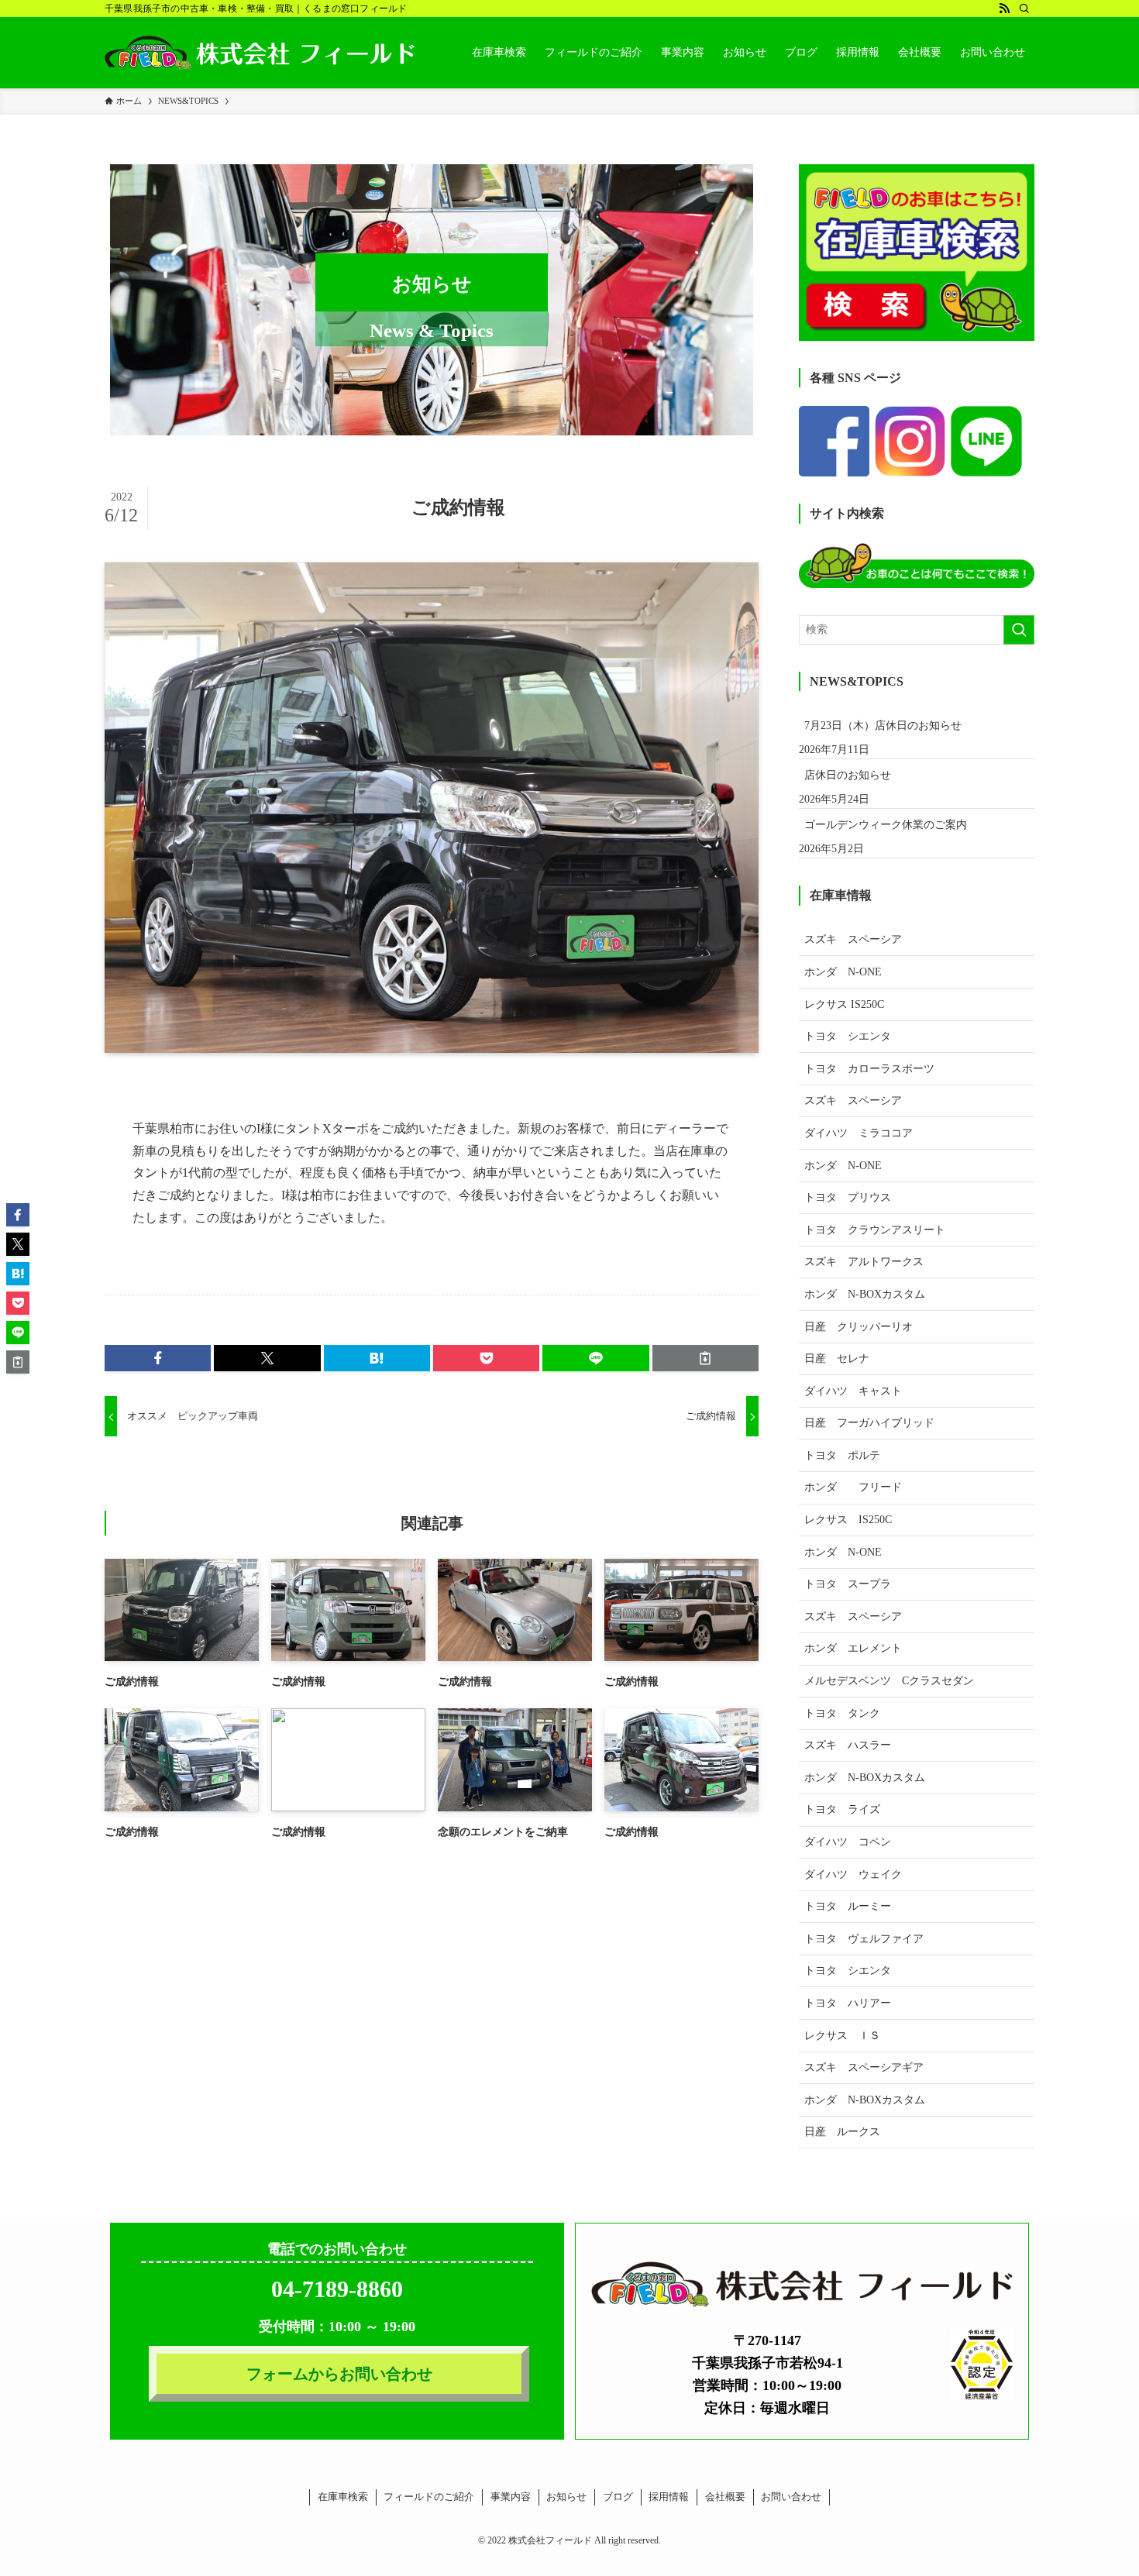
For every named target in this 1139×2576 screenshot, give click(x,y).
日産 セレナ (837, 1359)
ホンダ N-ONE (843, 972)
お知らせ (566, 2497)
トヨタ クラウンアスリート (875, 1230)
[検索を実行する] (1019, 630)
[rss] (1004, 9)
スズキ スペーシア (853, 939)
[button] (158, 1358)
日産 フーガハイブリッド (869, 1423)
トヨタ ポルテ (842, 1455)
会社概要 (725, 2497)
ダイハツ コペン (848, 1842)
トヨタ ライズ (842, 1809)
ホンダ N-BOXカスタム (865, 1294)
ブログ (618, 2497)
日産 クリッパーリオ (859, 1327)
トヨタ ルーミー (848, 1906)
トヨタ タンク (842, 1713)
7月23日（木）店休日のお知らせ (883, 726)
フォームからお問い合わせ (339, 2374)
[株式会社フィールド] (260, 53)
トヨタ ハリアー (848, 2003)
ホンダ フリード (864, 1487)
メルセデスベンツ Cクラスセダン (889, 1681)
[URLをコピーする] (705, 1358)
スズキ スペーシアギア (864, 2067)
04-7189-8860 (337, 2289)
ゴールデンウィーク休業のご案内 (886, 825)
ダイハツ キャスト (853, 1391)
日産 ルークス (842, 2132)
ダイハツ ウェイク (853, 1874)
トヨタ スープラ (848, 1584)
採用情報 (669, 2497)
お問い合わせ (791, 2497)
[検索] (1024, 9)
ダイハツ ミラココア (859, 1133)
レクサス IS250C (844, 1004)
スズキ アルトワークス (864, 1262)
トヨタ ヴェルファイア (864, 1939)
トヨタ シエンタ (848, 1036)
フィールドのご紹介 (429, 2497)
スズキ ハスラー (848, 1745)
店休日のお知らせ (848, 775)
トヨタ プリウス (848, 1197)
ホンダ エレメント (853, 1648)
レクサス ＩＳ (842, 2036)
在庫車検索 (343, 2497)
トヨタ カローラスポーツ (869, 1069)
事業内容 (511, 2497)
